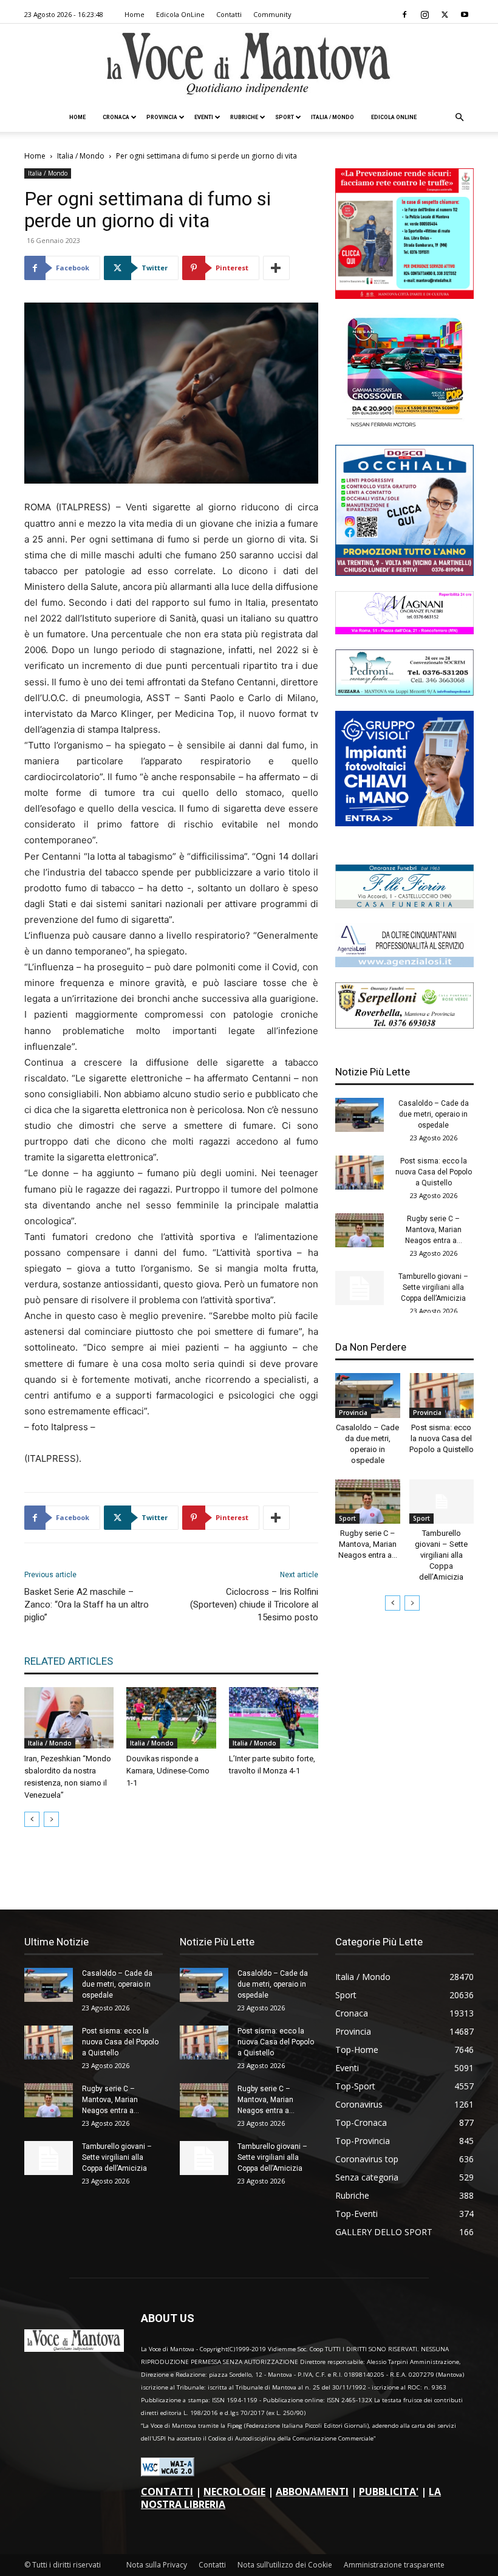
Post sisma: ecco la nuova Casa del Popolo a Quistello (434, 1172)
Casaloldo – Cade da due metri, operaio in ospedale (434, 1114)
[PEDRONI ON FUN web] (404, 692)
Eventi (204, 117)
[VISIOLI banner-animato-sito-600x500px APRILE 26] (404, 823)
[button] (459, 118)
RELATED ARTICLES (69, 1661)
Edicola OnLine (180, 14)
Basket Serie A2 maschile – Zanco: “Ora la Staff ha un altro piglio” (87, 1605)
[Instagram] (425, 15)
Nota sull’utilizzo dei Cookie (285, 2565)
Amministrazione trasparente (394, 2565)
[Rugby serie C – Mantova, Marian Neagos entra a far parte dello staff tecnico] (360, 1230)
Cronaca (116, 117)
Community (272, 14)
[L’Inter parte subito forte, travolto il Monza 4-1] (274, 1718)
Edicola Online (394, 117)
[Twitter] (445, 15)
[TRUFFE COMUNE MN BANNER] (404, 296)
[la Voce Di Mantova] (249, 64)
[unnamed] (404, 964)
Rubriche (244, 117)
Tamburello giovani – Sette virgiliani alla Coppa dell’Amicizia (433, 1287)
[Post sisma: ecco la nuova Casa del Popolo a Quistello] (360, 1173)
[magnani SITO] (404, 631)
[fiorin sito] (404, 905)
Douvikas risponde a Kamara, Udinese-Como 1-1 (168, 1771)
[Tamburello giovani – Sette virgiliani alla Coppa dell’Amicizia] (360, 1288)
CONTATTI (167, 2492)
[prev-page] (32, 1819)
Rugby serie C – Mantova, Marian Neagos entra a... (434, 1230)
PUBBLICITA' (389, 2492)
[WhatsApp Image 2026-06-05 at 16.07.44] (404, 426)
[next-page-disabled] (51, 1819)
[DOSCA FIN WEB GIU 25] (404, 573)
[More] (276, 268)
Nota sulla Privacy (157, 2565)
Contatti (229, 14)
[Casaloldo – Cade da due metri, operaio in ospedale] (360, 1115)
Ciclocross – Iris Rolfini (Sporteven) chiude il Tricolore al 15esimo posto (254, 1605)
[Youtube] (465, 15)
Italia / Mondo (333, 117)
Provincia (162, 117)
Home (135, 14)
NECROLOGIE (234, 2492)
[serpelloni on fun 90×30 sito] (404, 1025)
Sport (285, 117)
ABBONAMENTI (312, 2492)
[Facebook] (404, 15)
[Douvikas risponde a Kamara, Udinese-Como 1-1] (171, 1718)
